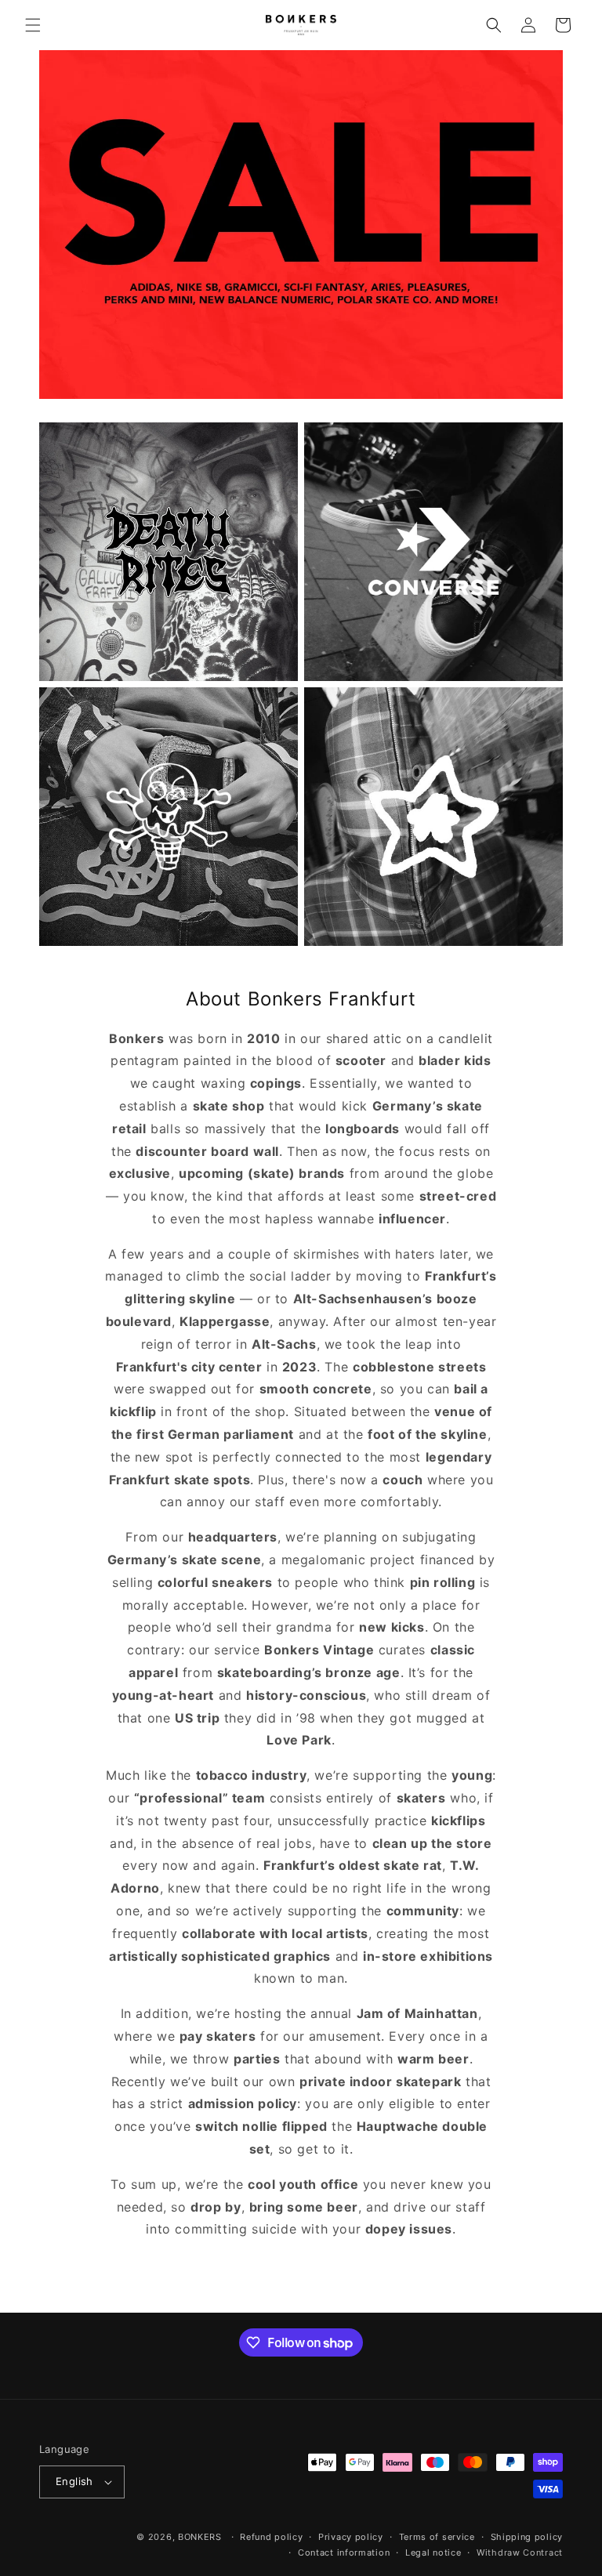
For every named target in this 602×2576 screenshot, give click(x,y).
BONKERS (200, 2537)
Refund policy (271, 2537)
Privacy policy (351, 2537)
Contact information (344, 2552)
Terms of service (437, 2537)
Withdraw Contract (520, 2552)
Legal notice (433, 2552)
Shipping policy (527, 2537)
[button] (33, 25)
